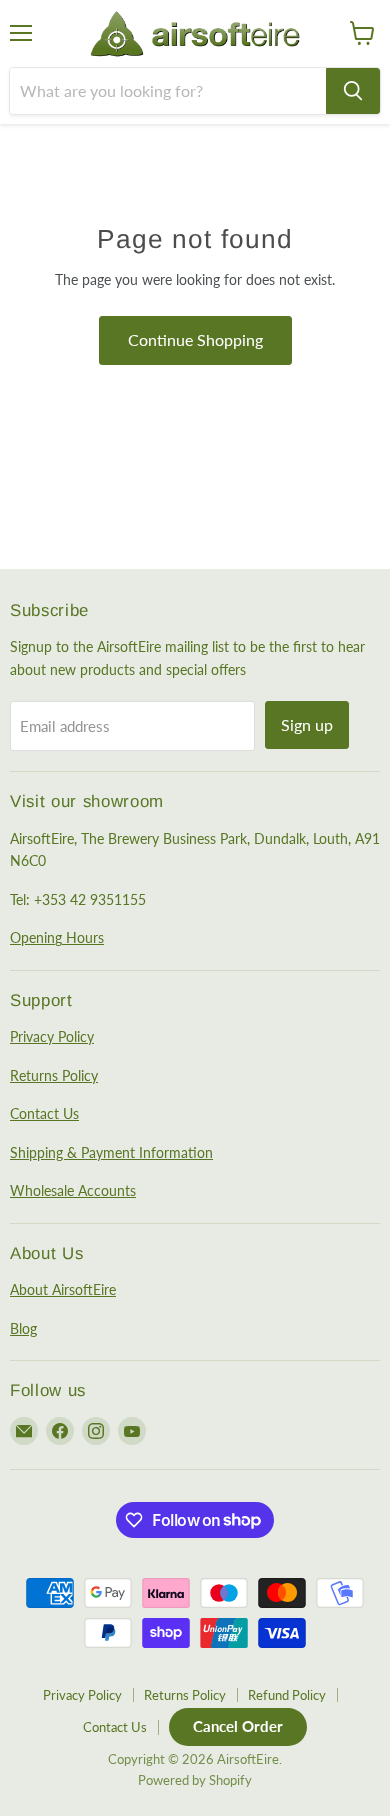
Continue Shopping (195, 339)
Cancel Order (238, 1726)
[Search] (353, 91)
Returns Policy (54, 1075)
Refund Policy (287, 1695)
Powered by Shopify (195, 1780)
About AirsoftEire (63, 1289)
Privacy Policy (52, 1036)
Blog (23, 1328)
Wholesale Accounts (73, 1190)
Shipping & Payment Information (111, 1152)
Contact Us (44, 1113)
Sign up (307, 724)
